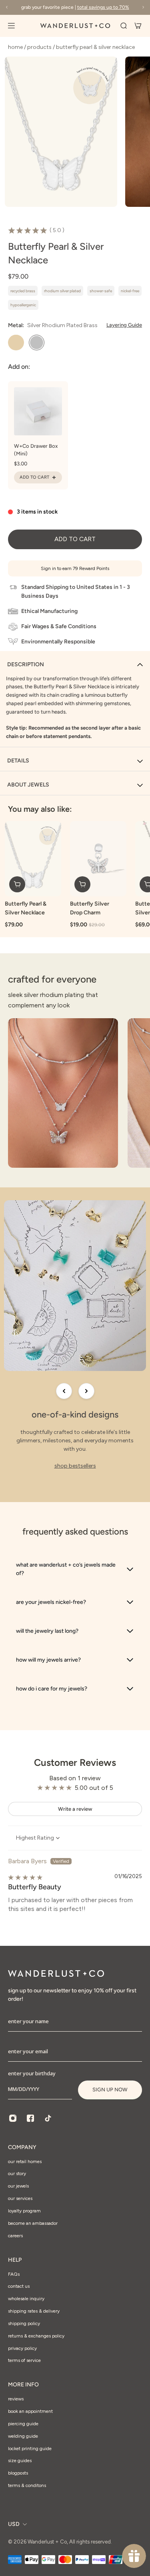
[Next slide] (86, 1391)
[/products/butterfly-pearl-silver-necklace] (33, 859)
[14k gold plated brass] (16, 343)
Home (16, 47)
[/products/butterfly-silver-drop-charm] (98, 859)
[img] (25, 1877)
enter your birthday (32, 2073)
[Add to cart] (17, 884)
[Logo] (75, 26)
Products (40, 47)
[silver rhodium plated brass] (37, 343)
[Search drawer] (124, 26)
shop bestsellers (75, 1466)
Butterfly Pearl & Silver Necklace (26, 908)
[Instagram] (13, 2118)
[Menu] (16, 26)
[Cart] (138, 26)
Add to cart (75, 539)
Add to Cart (34, 477)
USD (14, 2524)
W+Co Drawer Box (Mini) (36, 450)
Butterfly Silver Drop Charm (90, 908)
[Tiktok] (48, 2118)
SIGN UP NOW (110, 2090)
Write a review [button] (75, 1809)
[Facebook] (30, 2118)
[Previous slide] (64, 1391)
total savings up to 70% (103, 7)
